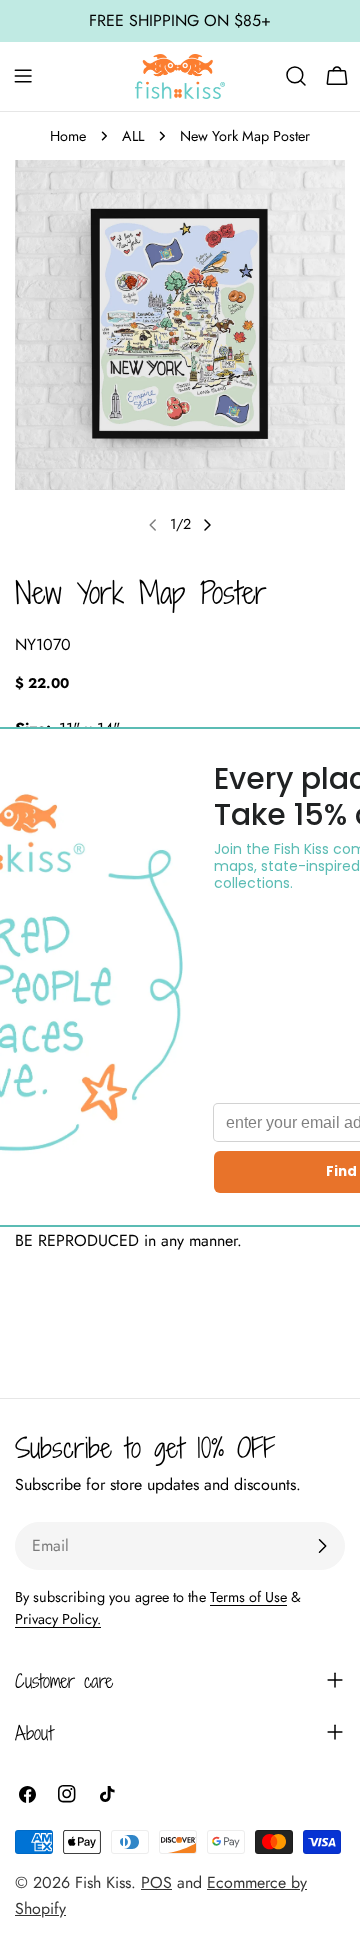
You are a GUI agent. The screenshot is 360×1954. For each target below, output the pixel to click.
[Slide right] (207, 525)
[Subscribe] (322, 1546)
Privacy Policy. (58, 1619)
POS (156, 1882)
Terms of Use (248, 1597)
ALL (133, 136)
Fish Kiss (103, 1882)
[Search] (296, 76)
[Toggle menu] (23, 76)
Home (68, 136)
